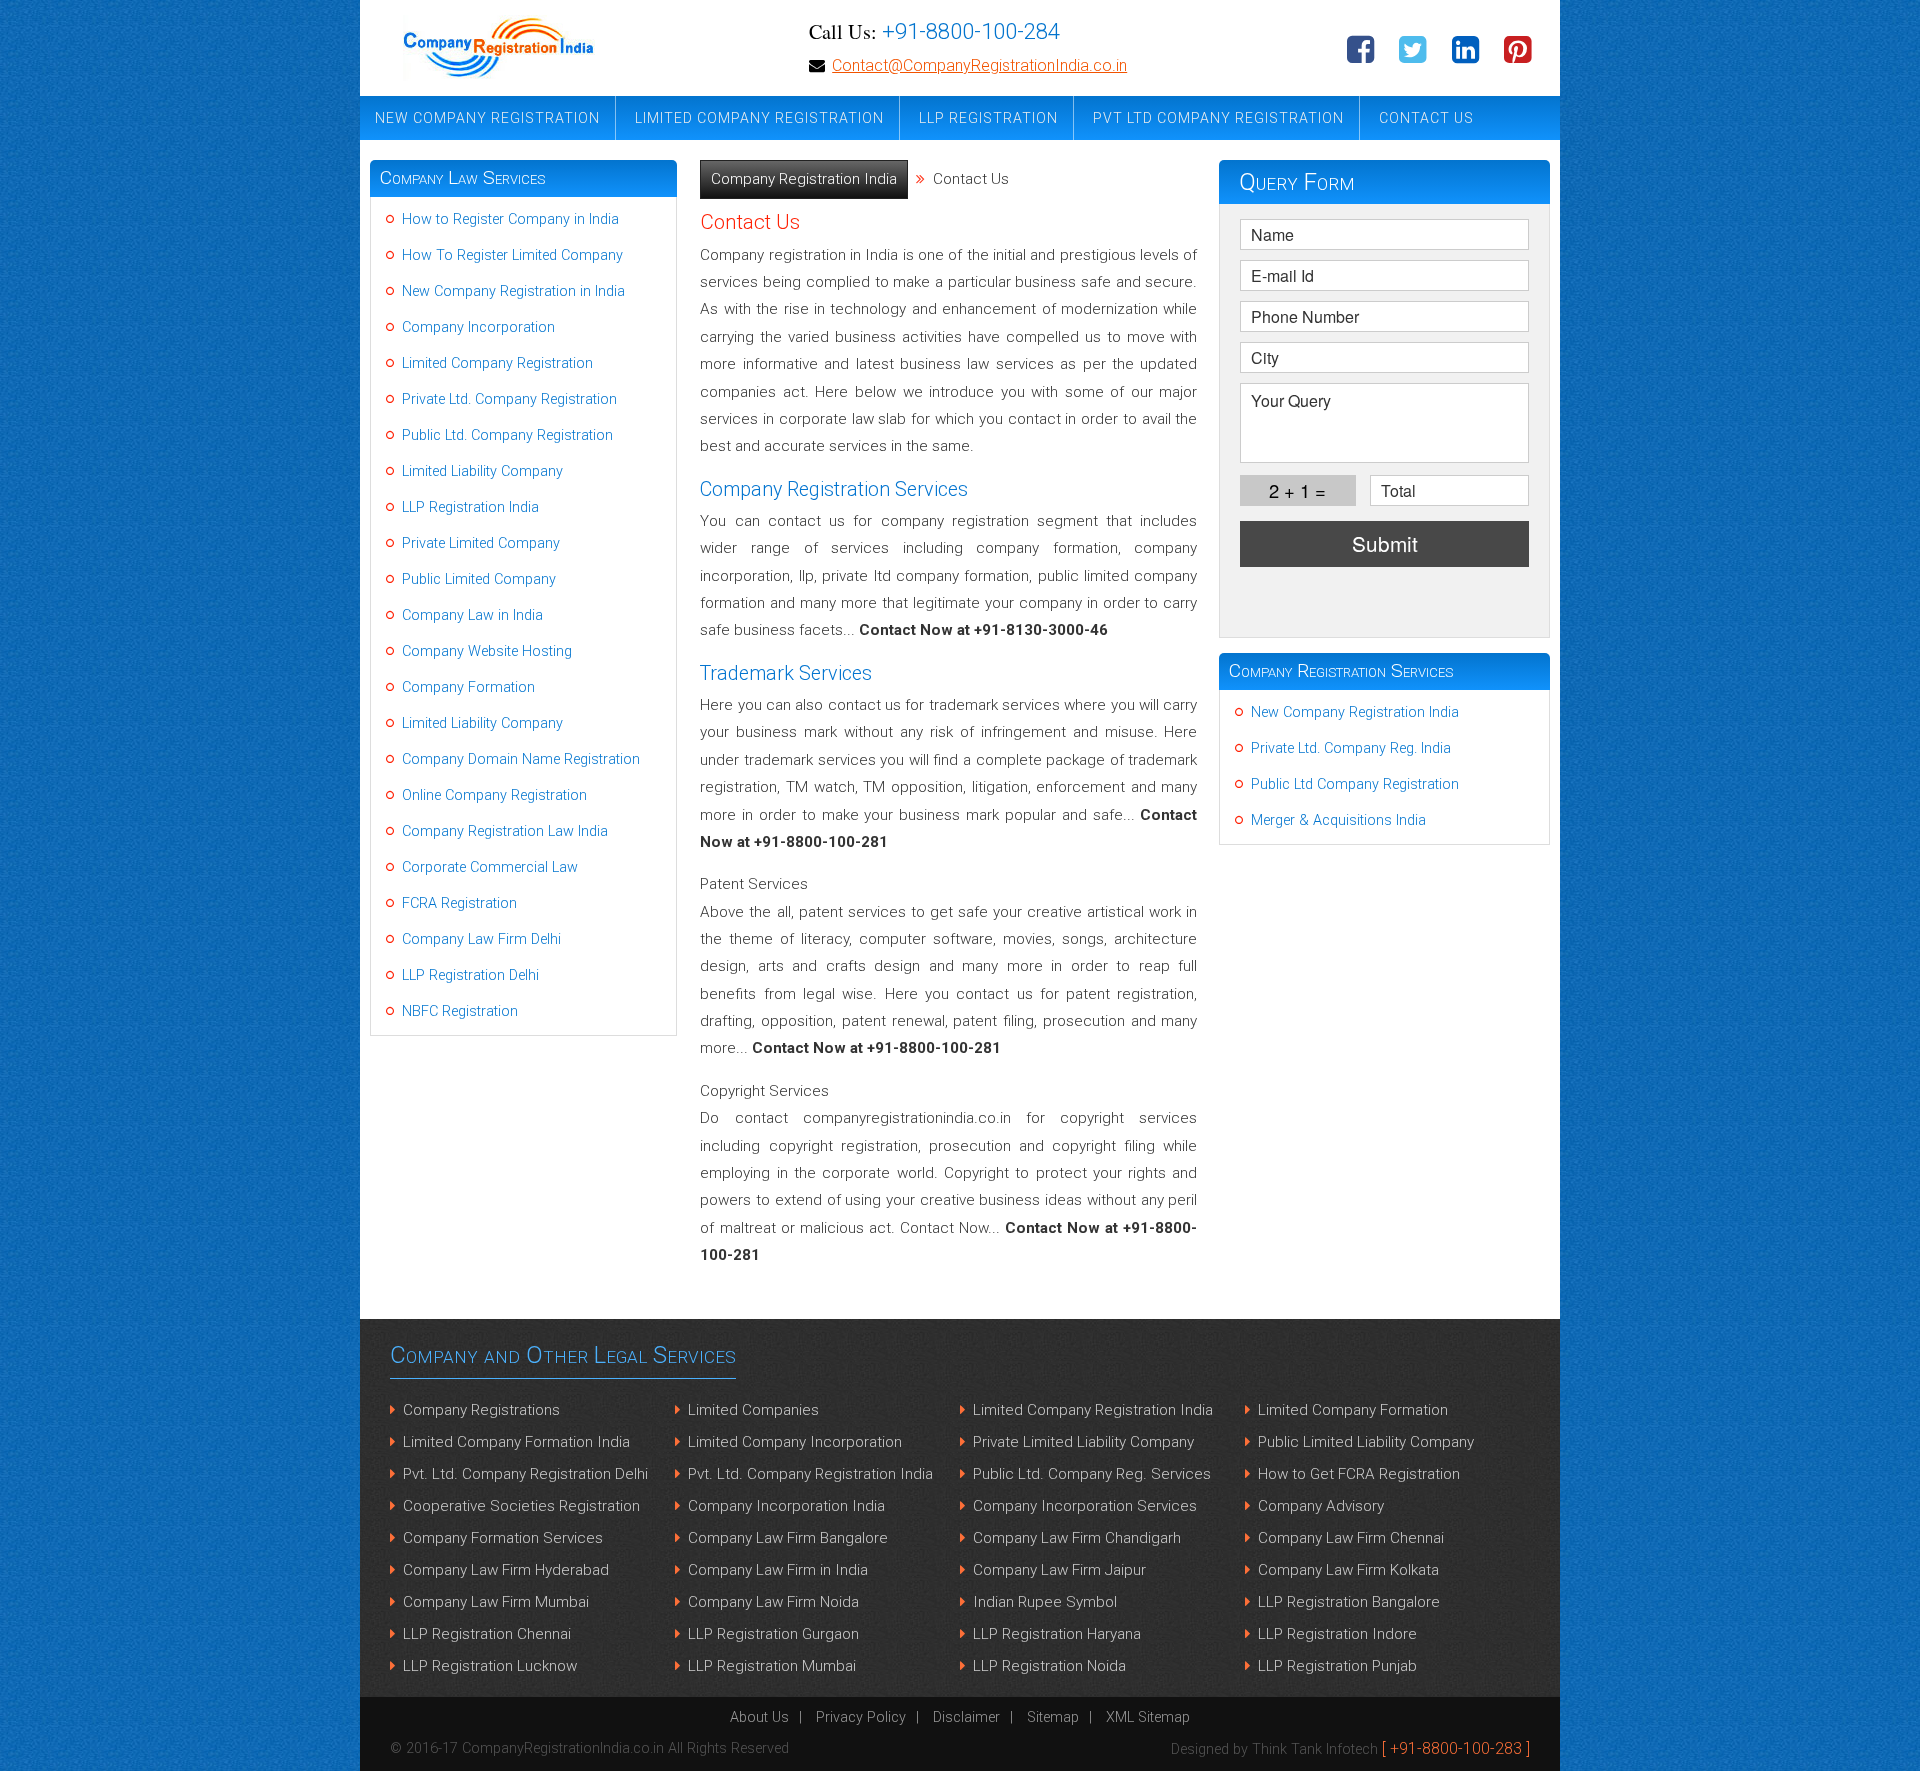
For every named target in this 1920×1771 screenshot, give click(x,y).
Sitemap (1053, 1717)
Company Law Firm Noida (773, 1602)
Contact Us (1426, 118)
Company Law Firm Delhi (481, 939)
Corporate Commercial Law (490, 867)
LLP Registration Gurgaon (773, 1634)
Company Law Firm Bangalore (788, 1538)
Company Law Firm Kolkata (1348, 1570)
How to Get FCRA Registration (1359, 1474)
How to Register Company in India (510, 219)
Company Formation (468, 687)
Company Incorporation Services (1085, 1506)
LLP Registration (988, 118)
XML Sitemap (1148, 1717)
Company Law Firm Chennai (1351, 1538)
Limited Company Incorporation (795, 1442)
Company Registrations (481, 1410)
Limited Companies (753, 1410)
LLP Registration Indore (1337, 1634)
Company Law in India (472, 615)
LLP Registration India (470, 507)
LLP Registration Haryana (1057, 1634)
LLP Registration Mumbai (772, 1666)
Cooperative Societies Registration (521, 1506)
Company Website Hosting (487, 651)
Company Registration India (804, 179)
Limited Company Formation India (516, 1442)
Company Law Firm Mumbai (496, 1602)
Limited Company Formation (1353, 1410)
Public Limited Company (479, 579)
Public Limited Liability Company (1366, 1442)
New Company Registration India (1355, 712)
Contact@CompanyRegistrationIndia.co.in (979, 65)
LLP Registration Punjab (1337, 1666)
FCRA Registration (459, 903)
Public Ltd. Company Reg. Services (1092, 1474)
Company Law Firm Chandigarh (1077, 1538)
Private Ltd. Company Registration (509, 399)
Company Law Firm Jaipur (1059, 1570)
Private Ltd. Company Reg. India (1351, 748)
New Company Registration (487, 118)
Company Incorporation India (786, 1506)
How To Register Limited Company (512, 255)
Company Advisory (1321, 1506)
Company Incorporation (478, 327)
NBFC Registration (460, 1011)
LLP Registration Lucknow (490, 1666)
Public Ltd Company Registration (1355, 784)
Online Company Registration (494, 795)
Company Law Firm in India (778, 1570)
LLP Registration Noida (1049, 1666)
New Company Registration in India (513, 291)
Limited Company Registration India (1093, 1410)
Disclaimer (966, 1717)
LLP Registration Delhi (470, 975)
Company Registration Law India (505, 831)
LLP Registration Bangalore (1349, 1602)
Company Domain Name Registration (521, 759)
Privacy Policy (861, 1717)
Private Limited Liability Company (1083, 1442)
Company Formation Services (503, 1538)
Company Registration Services (1341, 670)
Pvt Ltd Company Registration (1218, 118)
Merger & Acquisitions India (1338, 820)
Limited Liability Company (482, 471)
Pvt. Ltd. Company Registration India (810, 1474)
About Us (759, 1717)
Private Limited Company (481, 543)
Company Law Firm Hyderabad (506, 1570)
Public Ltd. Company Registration (507, 435)
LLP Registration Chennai (487, 1634)
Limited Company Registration (759, 118)
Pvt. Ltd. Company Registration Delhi (525, 1474)
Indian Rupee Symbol (1045, 1602)
